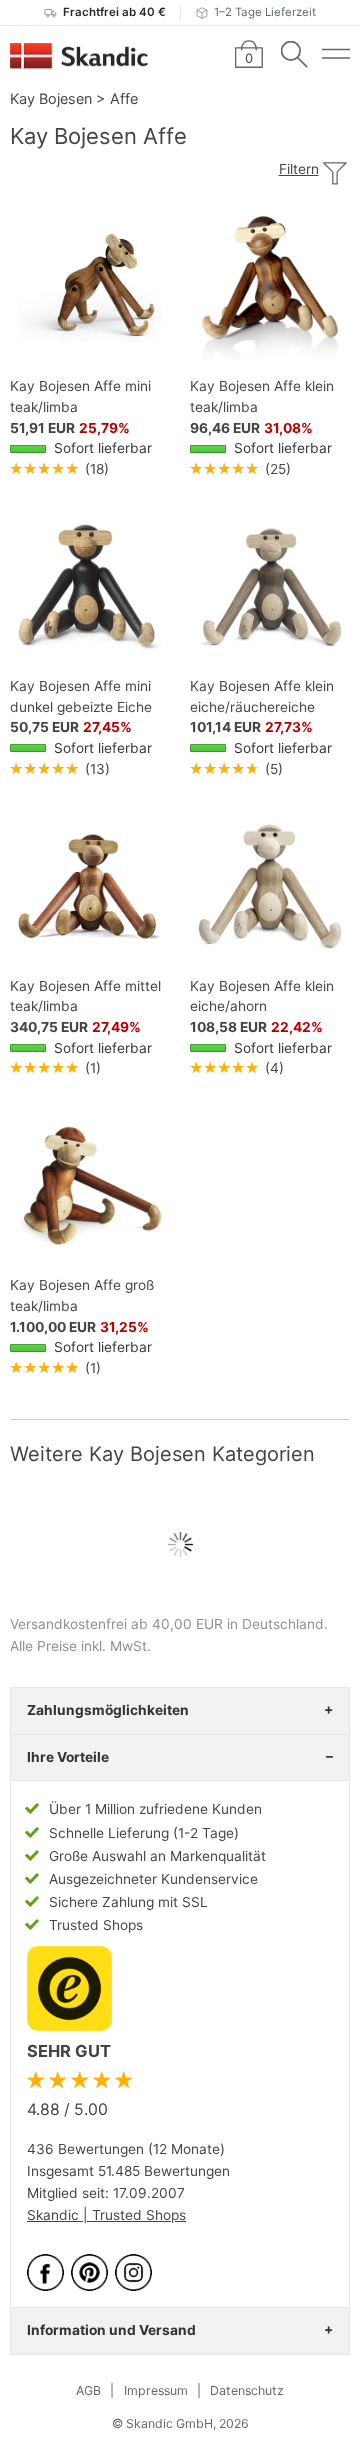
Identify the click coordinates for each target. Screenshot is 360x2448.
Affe (124, 98)
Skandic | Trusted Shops (106, 2215)
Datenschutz (247, 2390)
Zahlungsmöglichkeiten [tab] (108, 1710)
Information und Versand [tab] (111, 2330)
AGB (88, 2390)
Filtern (299, 169)
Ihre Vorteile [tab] (68, 1757)
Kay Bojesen (51, 98)
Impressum (156, 2390)
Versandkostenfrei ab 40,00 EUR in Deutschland (167, 1624)
